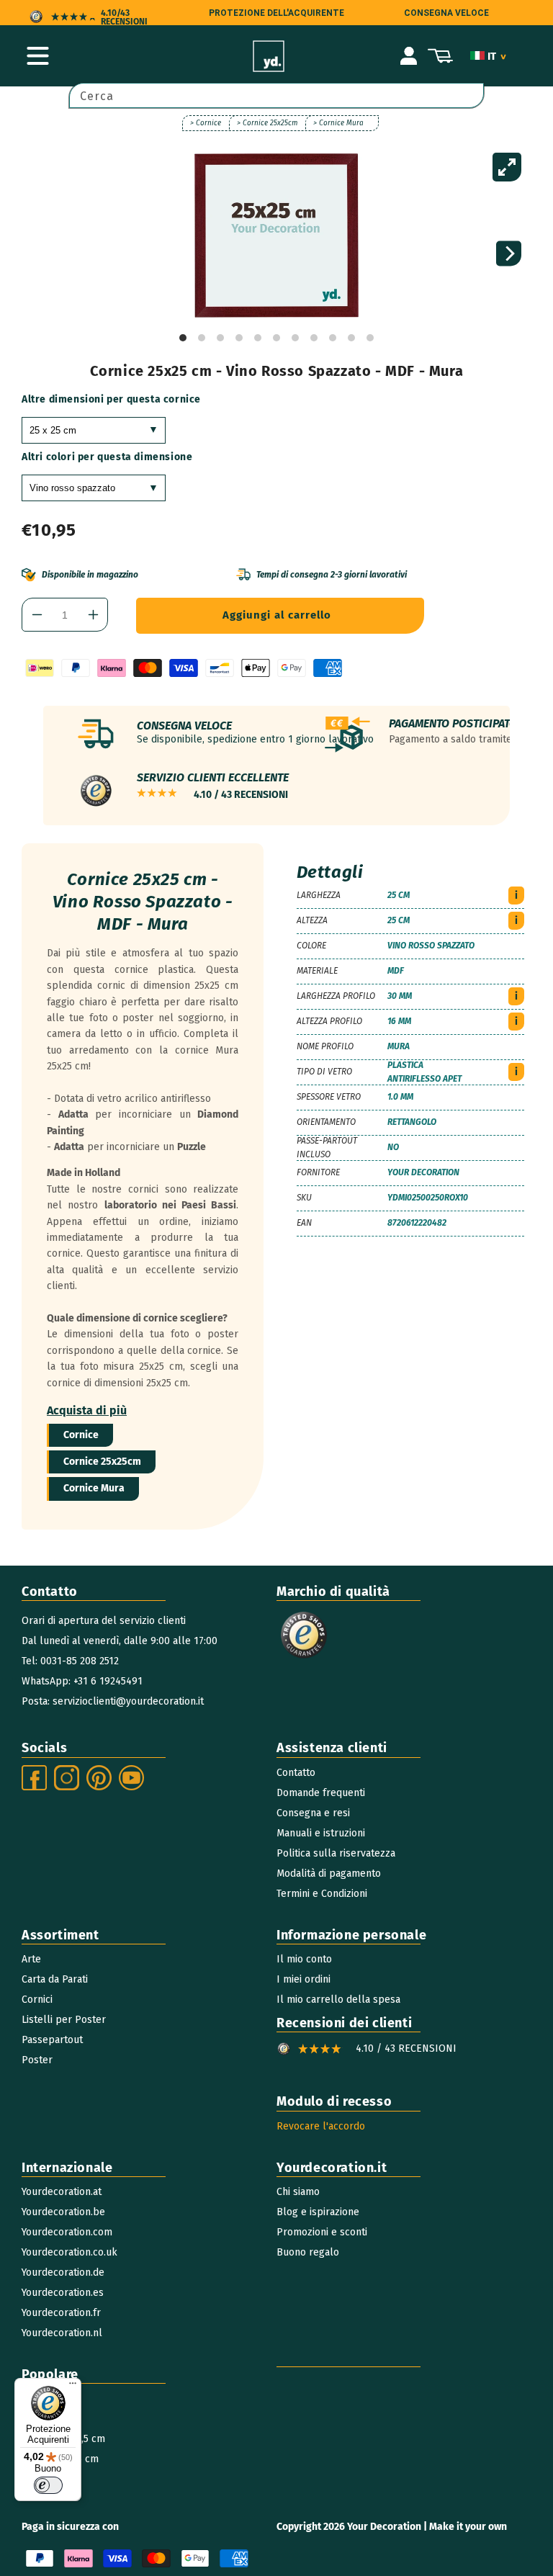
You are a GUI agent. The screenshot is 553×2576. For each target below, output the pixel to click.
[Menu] (73, 2387)
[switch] (48, 2485)
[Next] (509, 254)
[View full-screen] (507, 167)
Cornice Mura (94, 1488)
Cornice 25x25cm (102, 1462)
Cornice (81, 1435)
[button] (37, 56)
